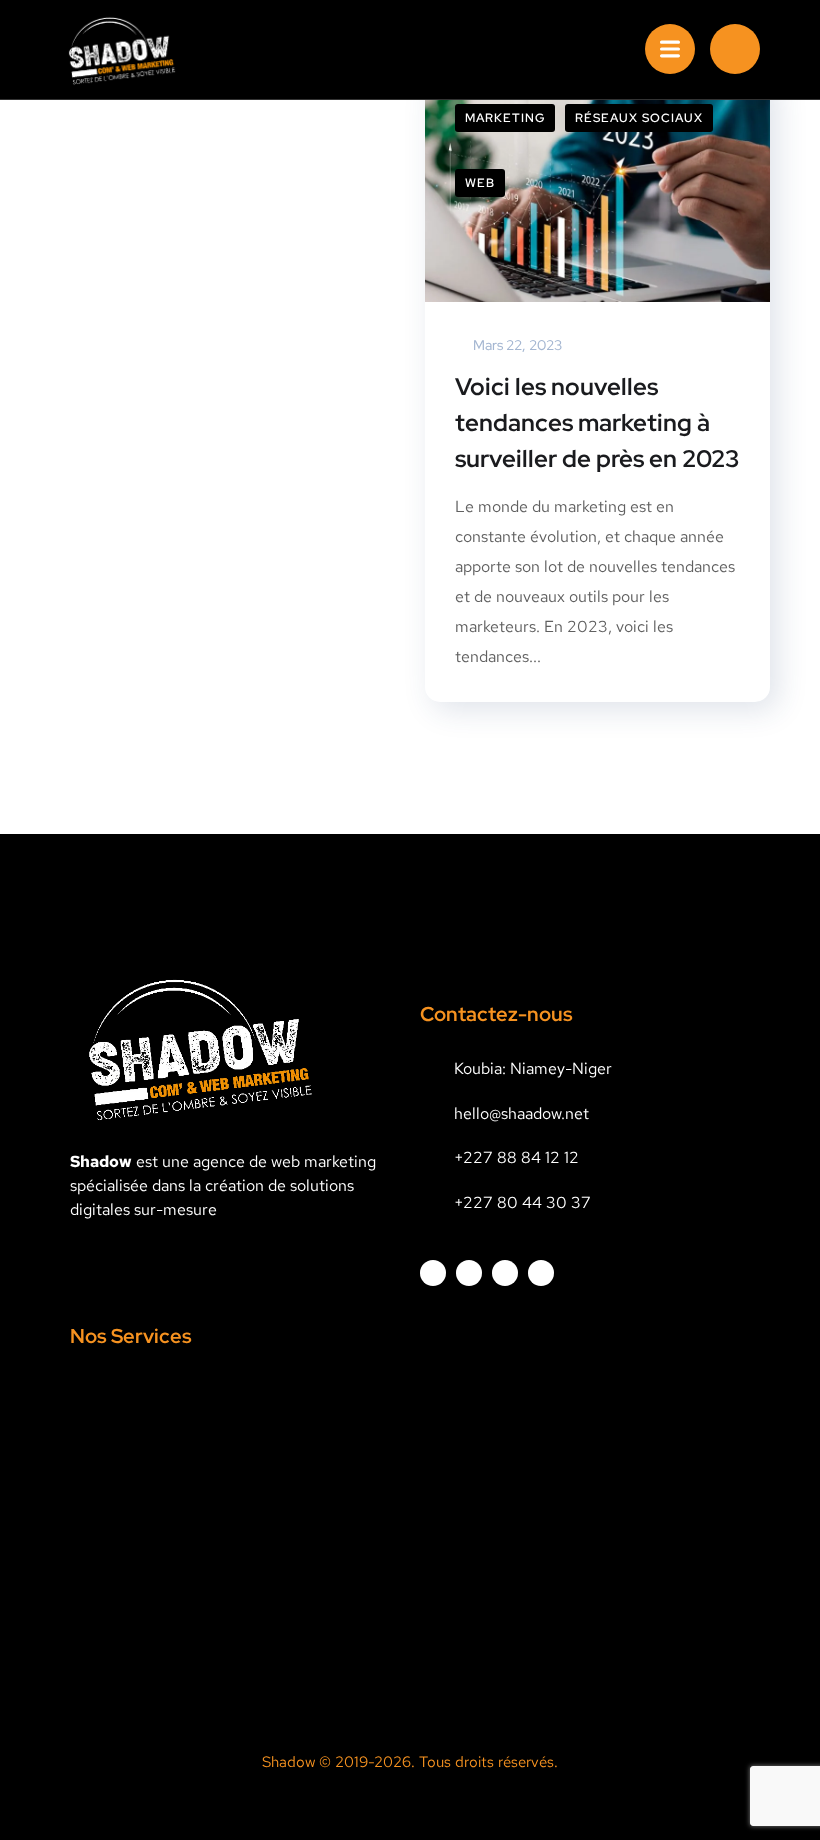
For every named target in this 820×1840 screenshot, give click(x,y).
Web (480, 183)
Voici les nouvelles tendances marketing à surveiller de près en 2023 (597, 422)
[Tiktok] (541, 1273)
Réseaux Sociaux (639, 118)
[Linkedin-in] (469, 1273)
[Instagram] (505, 1273)
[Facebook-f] (433, 1273)
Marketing (505, 118)
